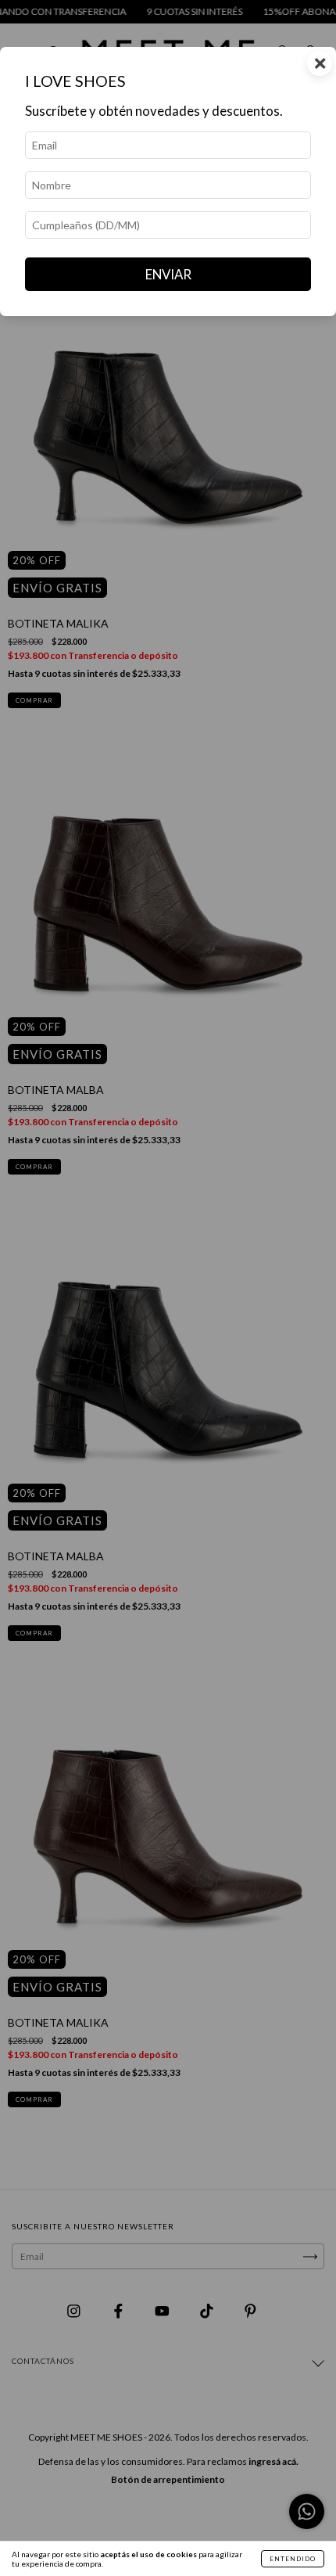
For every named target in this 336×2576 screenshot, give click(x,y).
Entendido (293, 2559)
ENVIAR (168, 274)
